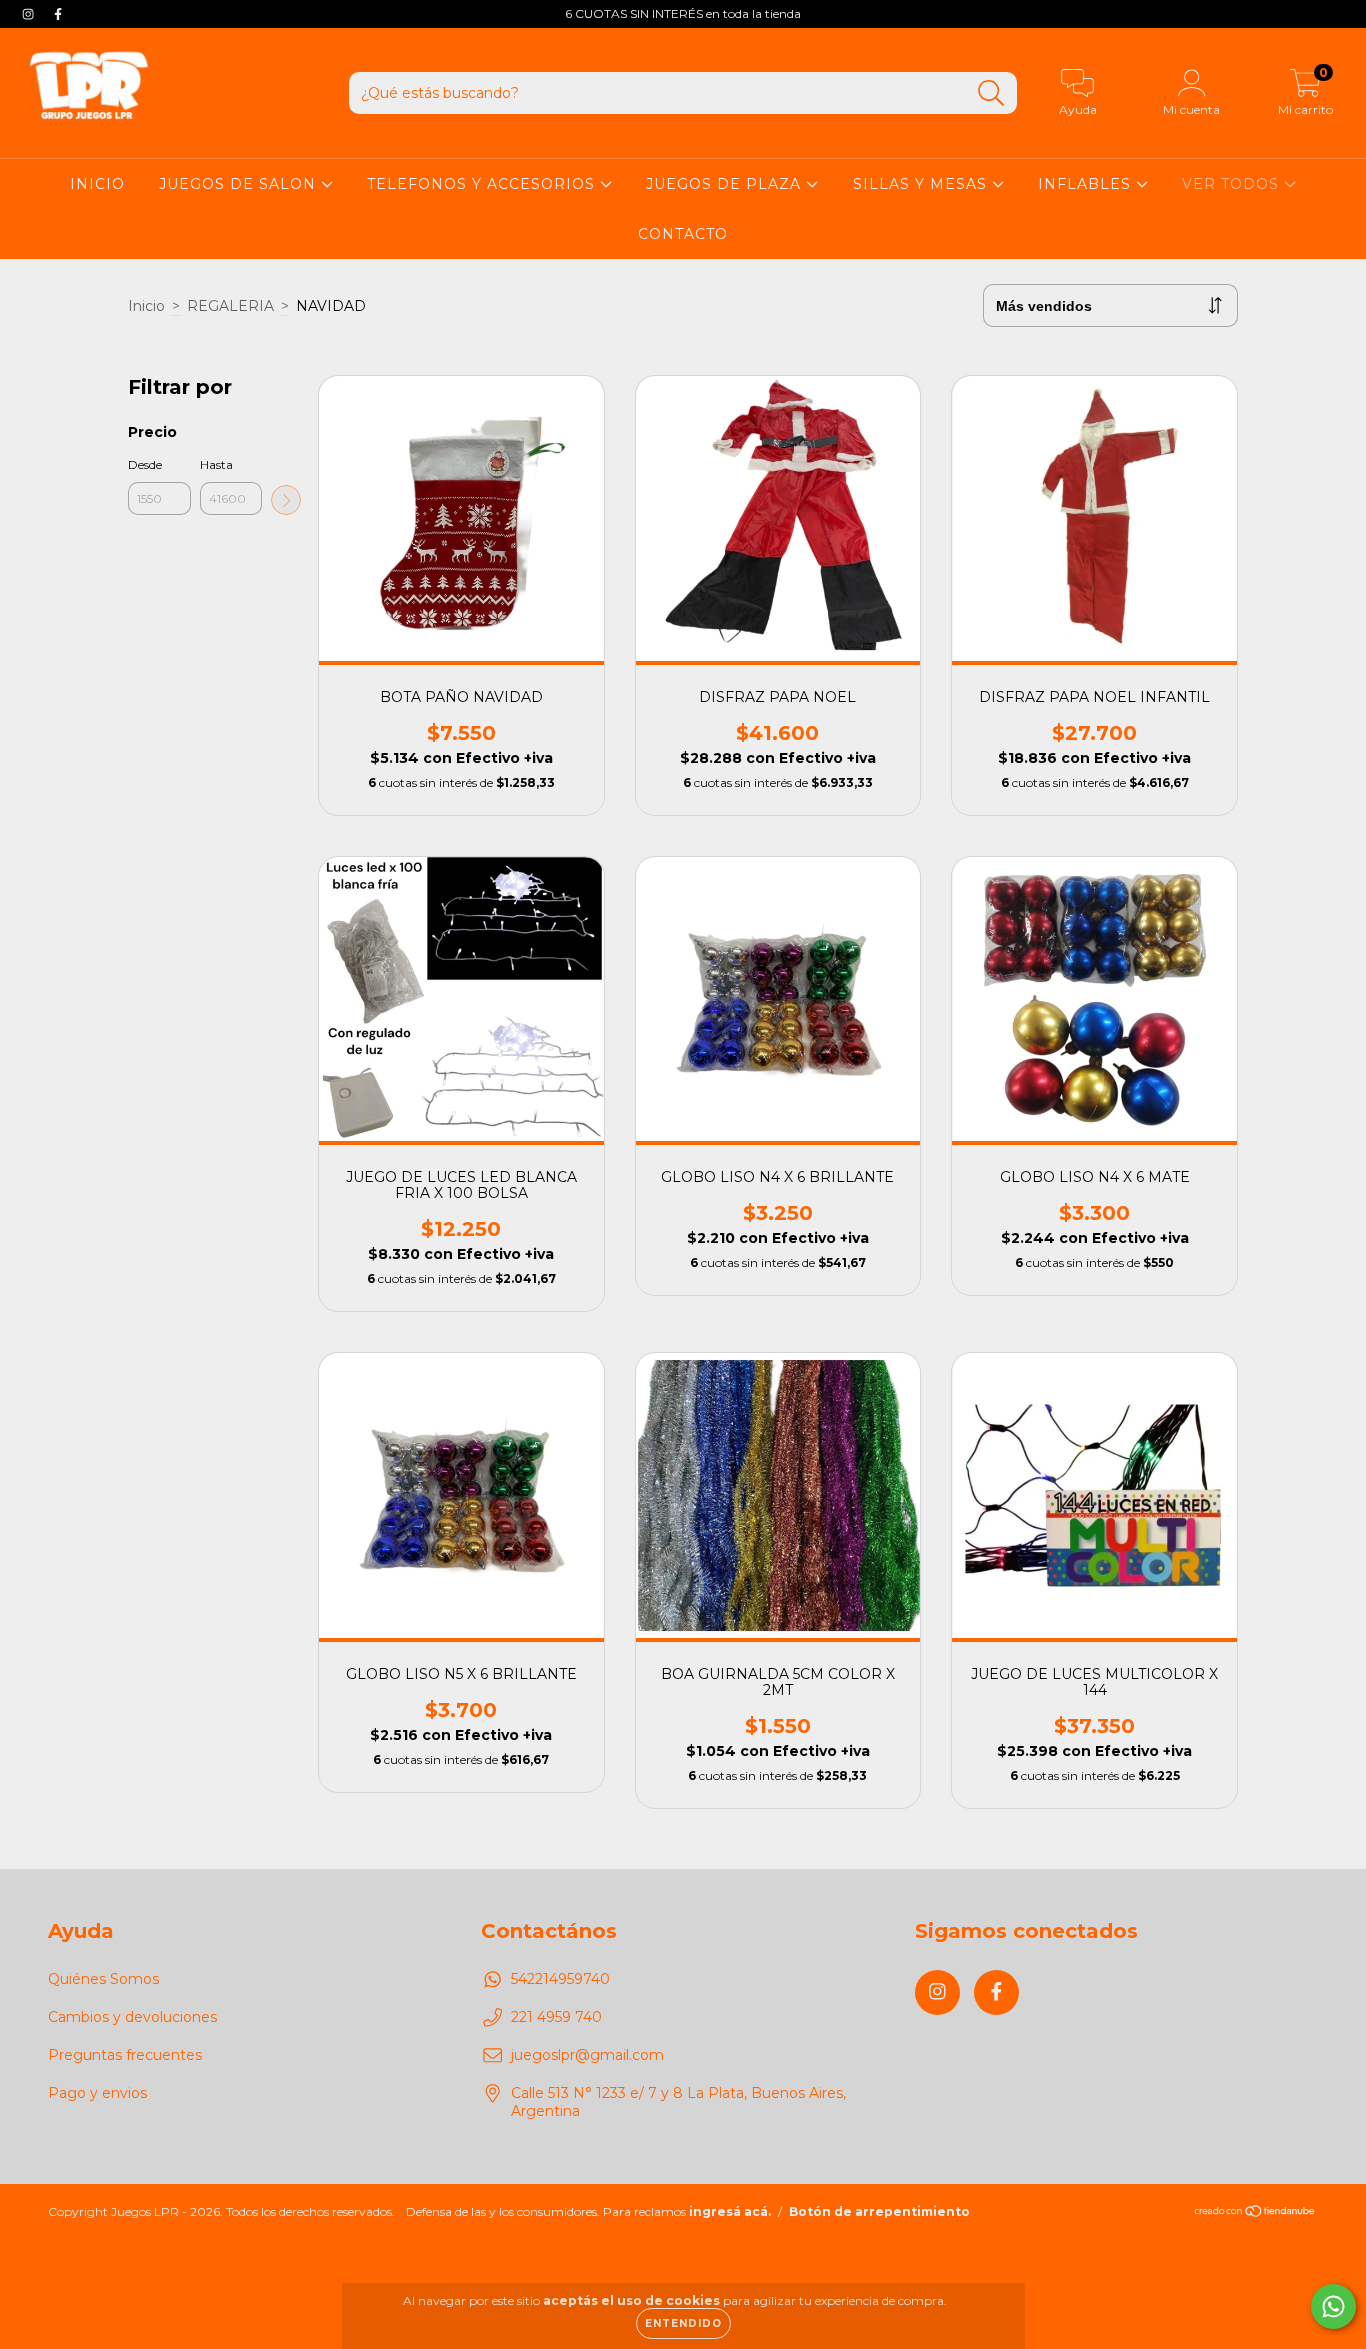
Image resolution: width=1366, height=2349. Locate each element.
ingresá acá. (730, 2211)
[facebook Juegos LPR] (58, 14)
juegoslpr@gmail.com (587, 2055)
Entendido (683, 2323)
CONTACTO (683, 234)
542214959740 (560, 1979)
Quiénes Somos (103, 1979)
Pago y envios (97, 2093)
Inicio (146, 306)
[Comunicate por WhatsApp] (1333, 2306)
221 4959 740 (556, 2017)
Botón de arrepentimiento (879, 2211)
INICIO (97, 184)
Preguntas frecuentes (125, 2055)
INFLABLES (1087, 184)
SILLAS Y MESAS (922, 184)
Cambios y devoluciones (132, 2017)
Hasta (216, 464)
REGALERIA (230, 306)
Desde (145, 464)
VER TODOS (1233, 184)
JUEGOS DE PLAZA (726, 184)
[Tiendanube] (1255, 2212)
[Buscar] (991, 93)
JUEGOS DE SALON (240, 184)
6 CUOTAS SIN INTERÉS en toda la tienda (683, 13)
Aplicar (286, 500)
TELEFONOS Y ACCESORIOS (483, 184)
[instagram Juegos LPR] (30, 14)
